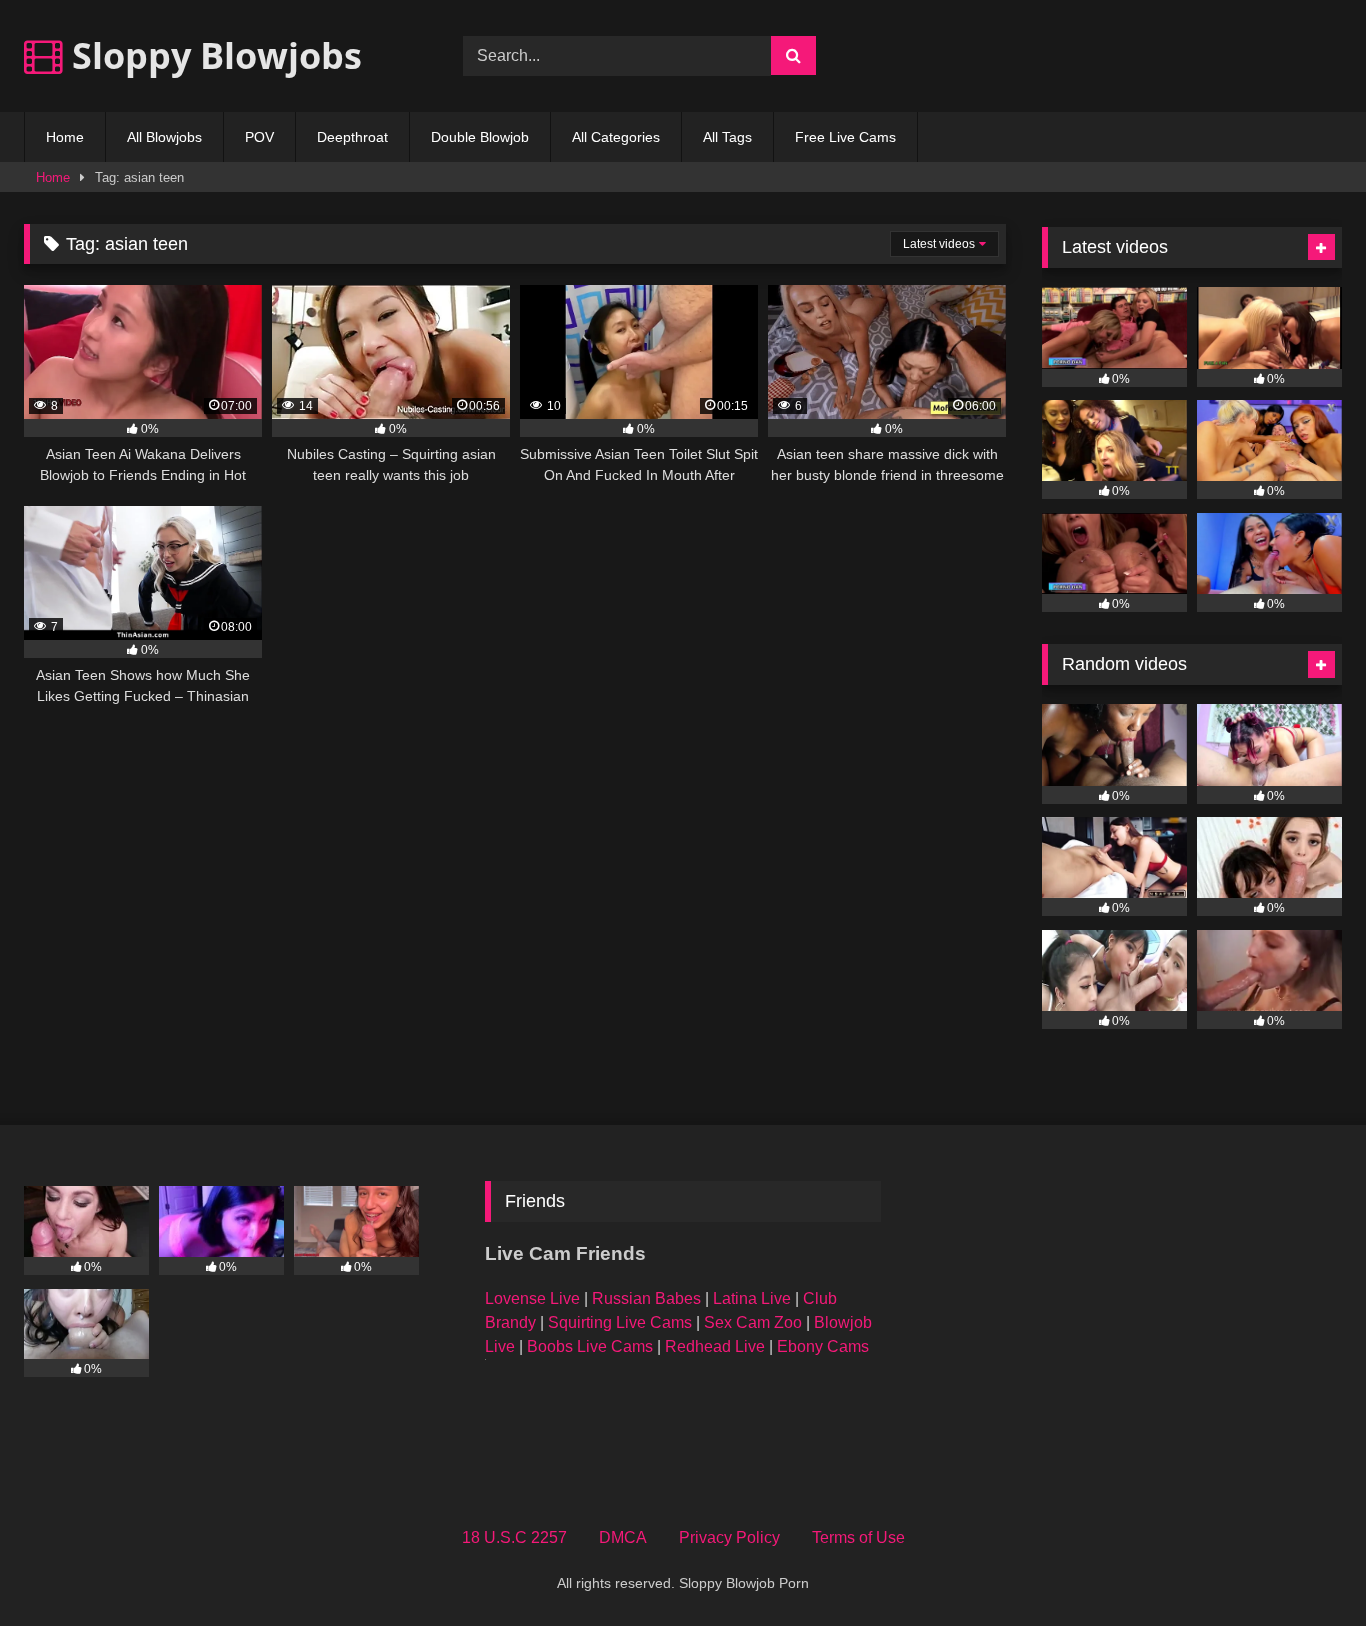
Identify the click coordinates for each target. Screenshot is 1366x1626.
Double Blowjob (480, 137)
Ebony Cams (823, 1346)
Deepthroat (352, 137)
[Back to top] (1304, 1566)
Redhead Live (715, 1346)
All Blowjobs (164, 137)
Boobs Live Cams (590, 1346)
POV (259, 137)
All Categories (616, 137)
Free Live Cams (845, 137)
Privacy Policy (729, 1537)
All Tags (727, 137)
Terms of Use (858, 1537)
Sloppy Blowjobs (212, 55)
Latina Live (752, 1298)
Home (65, 137)
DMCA (623, 1537)
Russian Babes (646, 1298)
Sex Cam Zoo (753, 1322)
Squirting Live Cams (620, 1322)
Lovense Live (532, 1298)
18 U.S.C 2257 (514, 1537)
